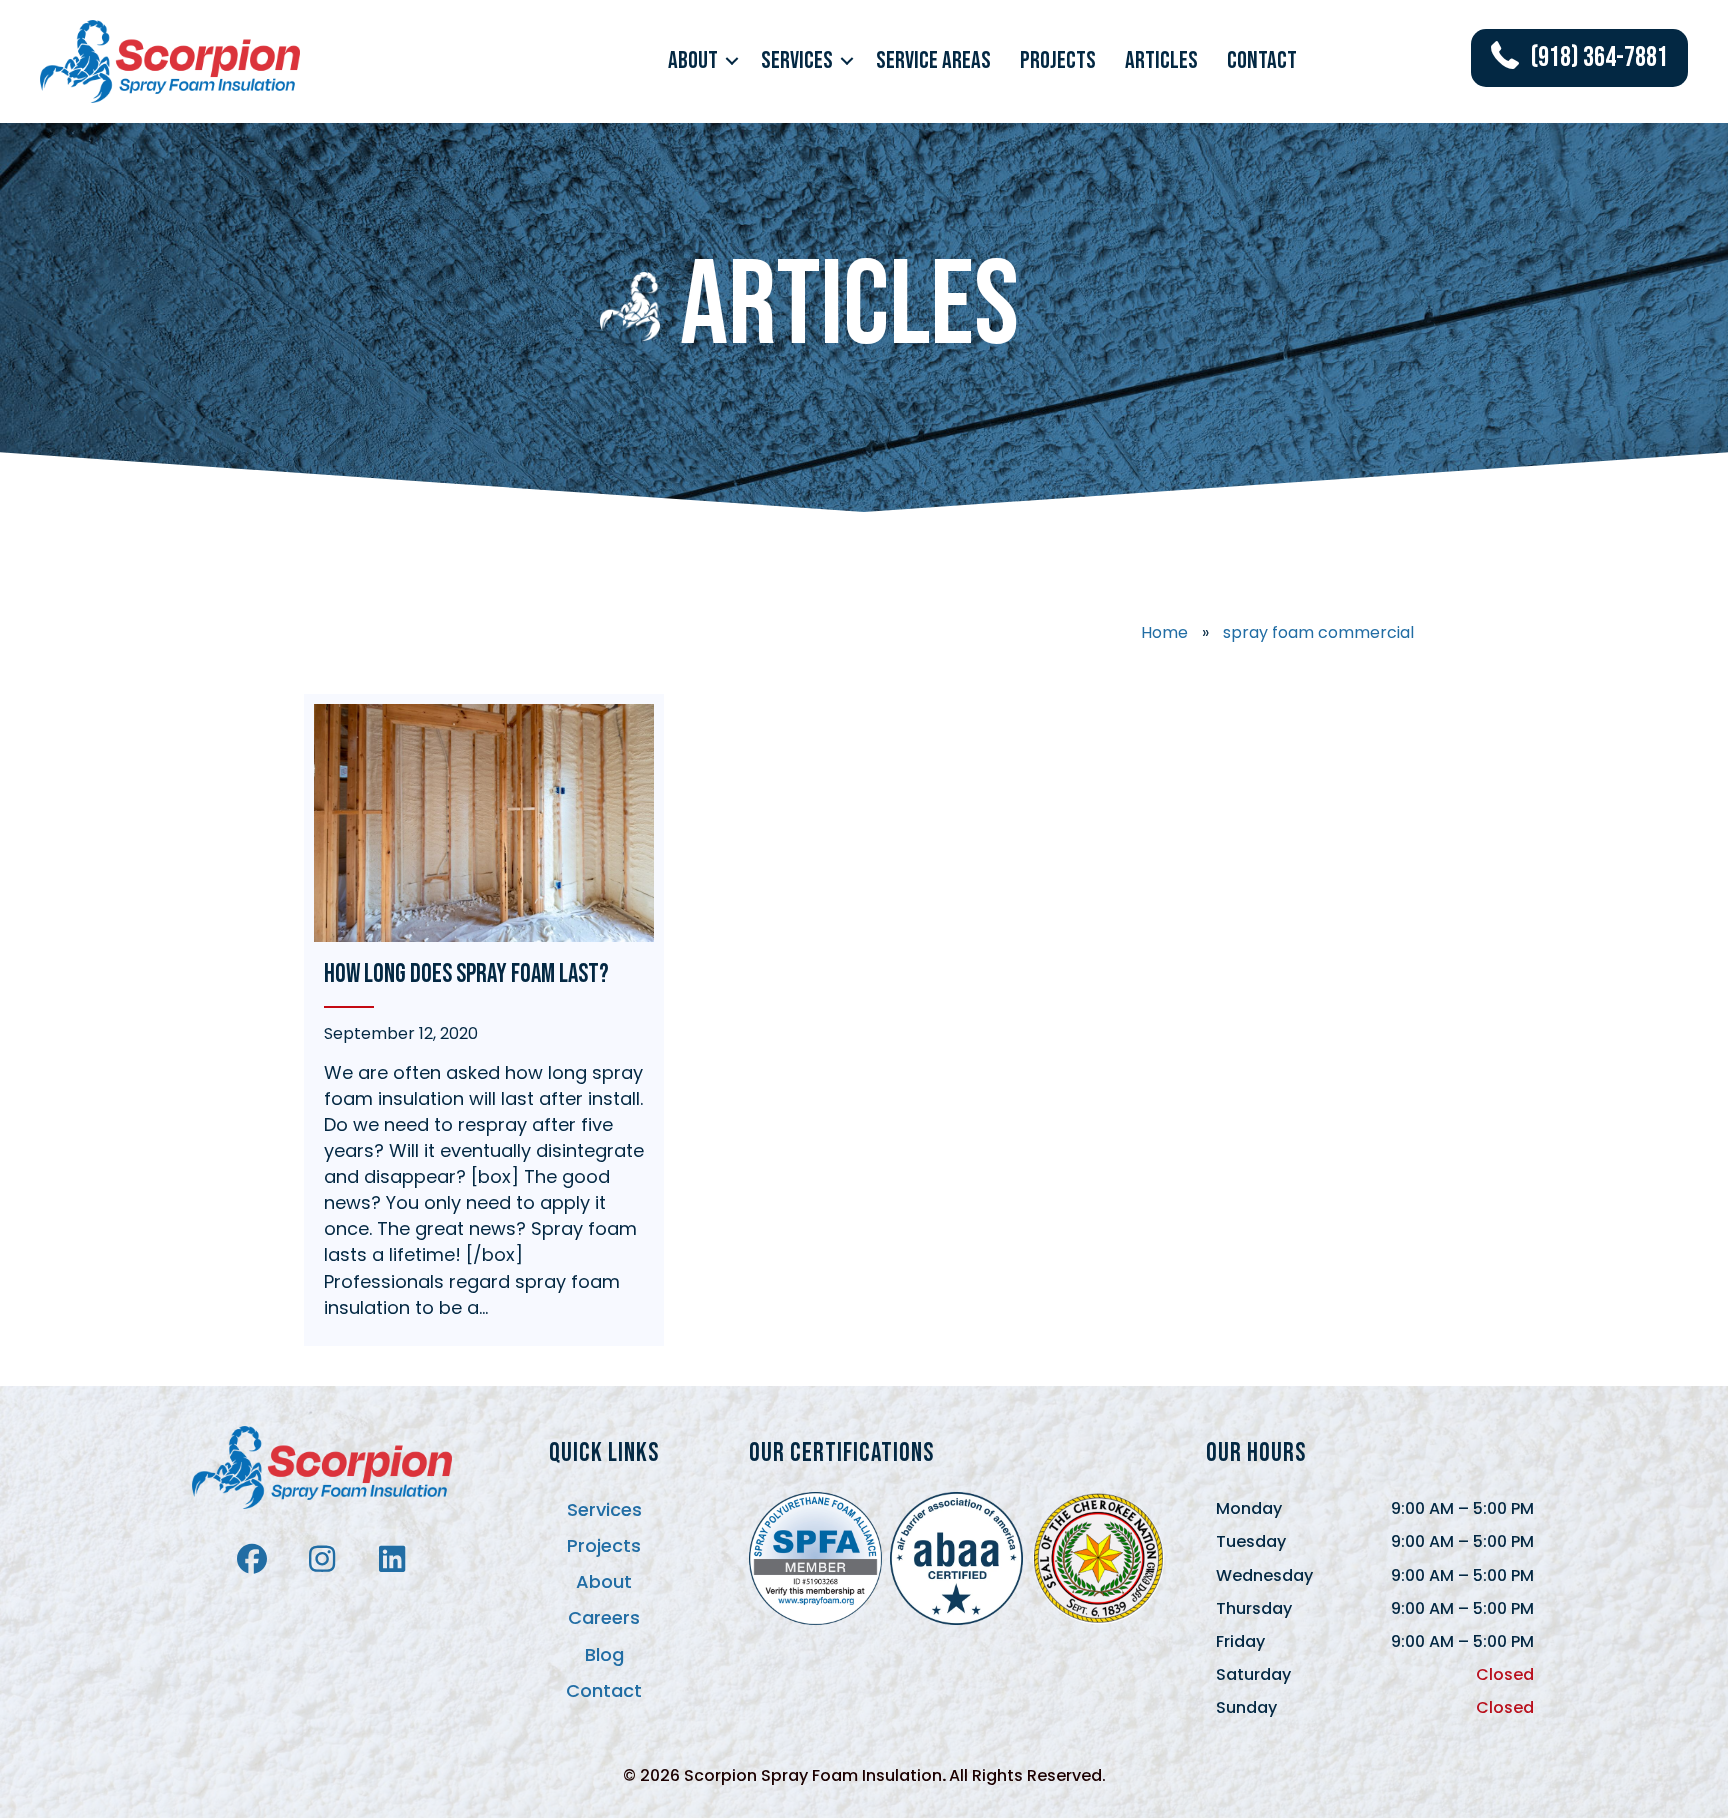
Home (1164, 632)
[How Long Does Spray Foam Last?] (484, 1020)
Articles (1161, 60)
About (693, 60)
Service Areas (933, 60)
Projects (1058, 60)
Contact (1262, 60)
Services (797, 60)
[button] (732, 61)
